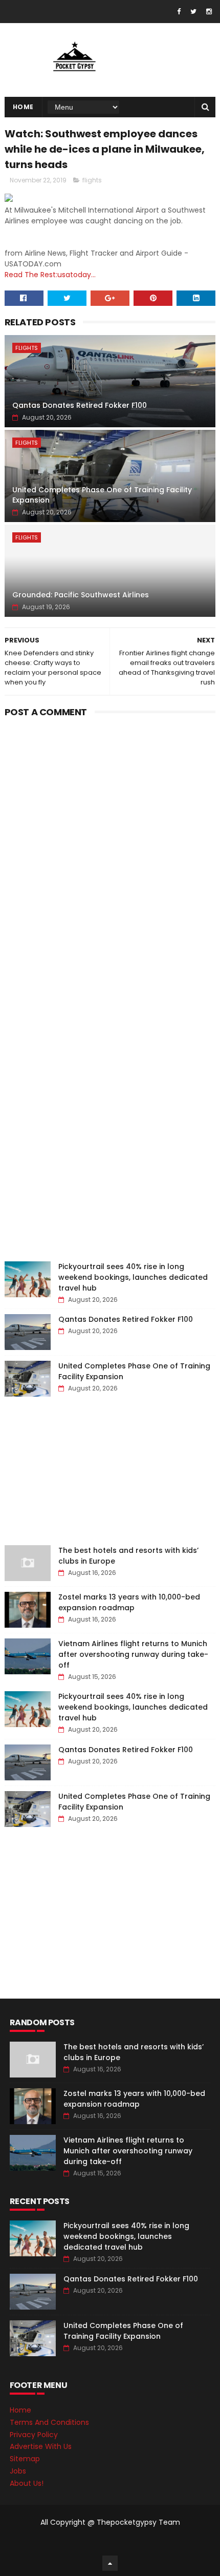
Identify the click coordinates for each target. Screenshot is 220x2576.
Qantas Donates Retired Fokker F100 (80, 405)
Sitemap (25, 2459)
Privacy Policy (34, 2435)
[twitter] (193, 12)
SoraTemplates (108, 2543)
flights (92, 180)
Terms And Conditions (49, 2422)
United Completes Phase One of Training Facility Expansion (102, 495)
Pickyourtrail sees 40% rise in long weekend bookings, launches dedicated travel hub (133, 1277)
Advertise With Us (41, 2446)
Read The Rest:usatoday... (50, 275)
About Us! (27, 2483)
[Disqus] (110, 849)
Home (23, 107)
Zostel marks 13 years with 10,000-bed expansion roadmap (129, 1602)
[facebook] (179, 12)
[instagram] (209, 12)
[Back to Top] (110, 2563)
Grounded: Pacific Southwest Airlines (81, 595)
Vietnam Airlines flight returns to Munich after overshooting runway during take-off (133, 1654)
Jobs (18, 2471)
